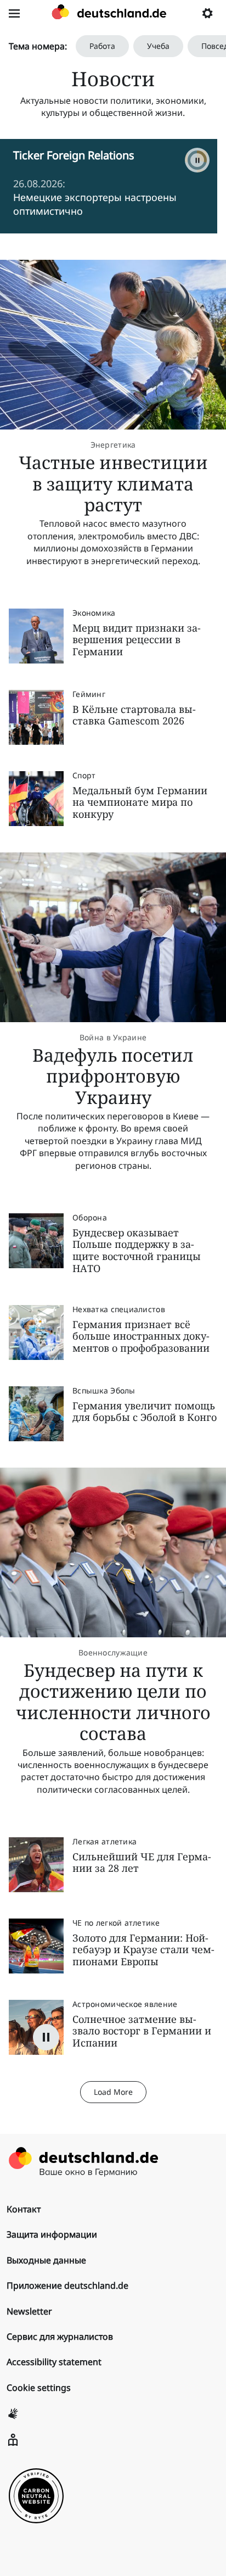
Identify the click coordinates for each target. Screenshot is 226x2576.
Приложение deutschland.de (67, 2285)
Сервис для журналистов (60, 2337)
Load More (113, 2092)
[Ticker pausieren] (197, 160)
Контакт (24, 2209)
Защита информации (52, 2234)
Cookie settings (39, 2388)
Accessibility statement (54, 2362)
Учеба (158, 46)
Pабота (102, 46)
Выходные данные (46, 2260)
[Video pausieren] (46, 2037)
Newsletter (29, 2311)
